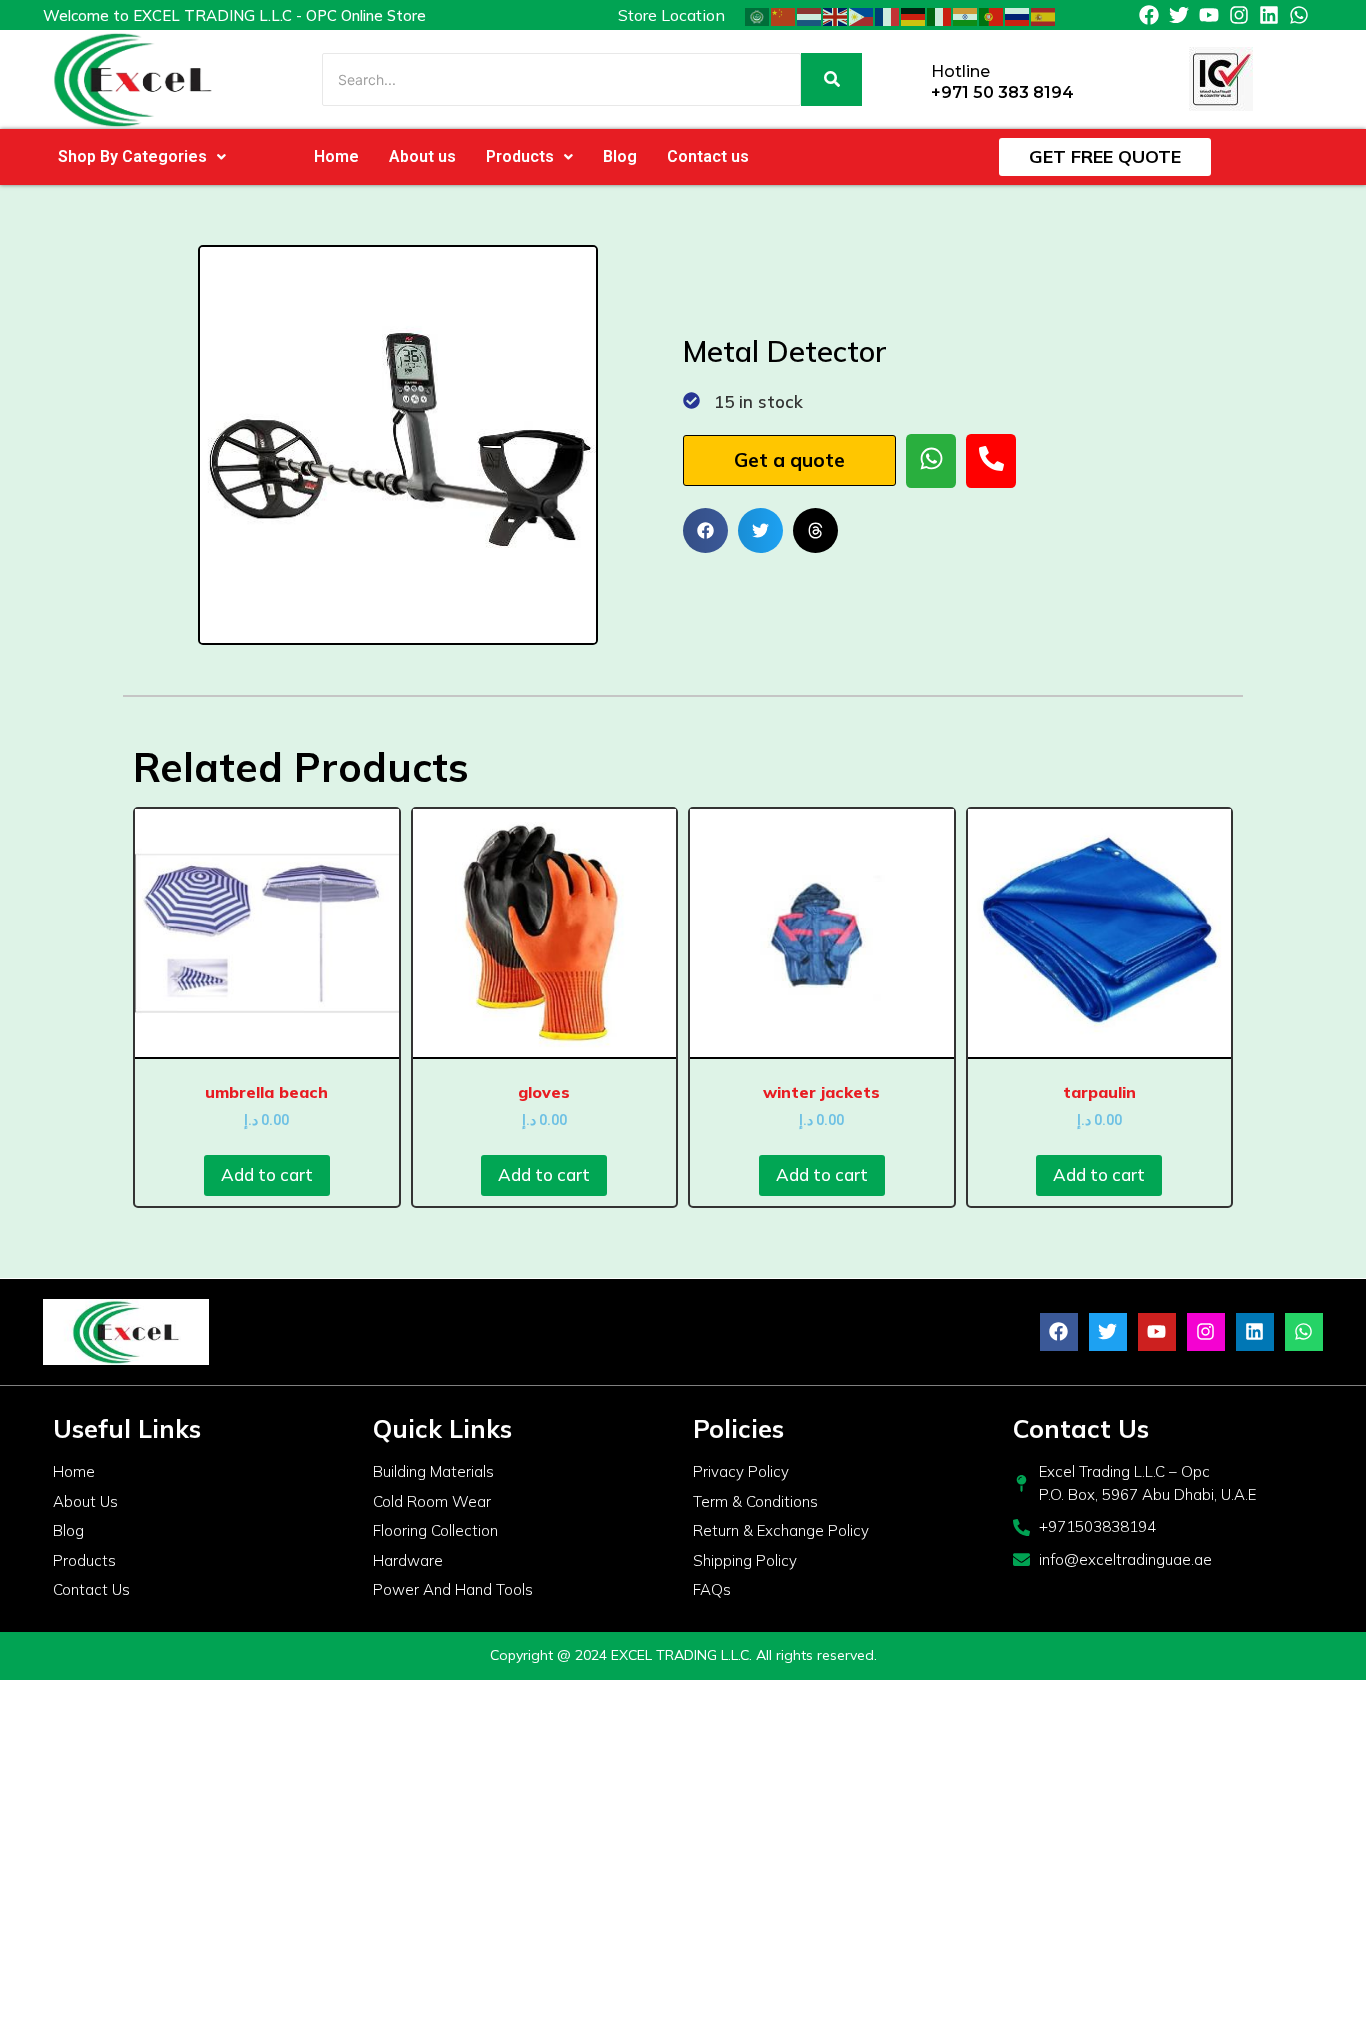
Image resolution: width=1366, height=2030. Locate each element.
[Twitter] (1179, 15)
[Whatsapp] (1299, 15)
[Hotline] (908, 79)
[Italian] (940, 15)
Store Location (671, 15)
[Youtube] (1209, 15)
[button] (142, 157)
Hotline (960, 71)
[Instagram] (1239, 15)
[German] (914, 15)
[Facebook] (1149, 15)
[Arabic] (758, 15)
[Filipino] (862, 15)
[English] (836, 15)
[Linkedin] (1269, 15)
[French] (888, 15)
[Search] (831, 79)
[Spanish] (1044, 15)
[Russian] (1018, 15)
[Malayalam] (966, 15)
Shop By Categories (132, 156)
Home (336, 156)
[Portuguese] (992, 15)
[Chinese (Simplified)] (784, 15)
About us (422, 156)
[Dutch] (810, 15)
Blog (620, 156)
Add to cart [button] (267, 1174)
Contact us (708, 156)
